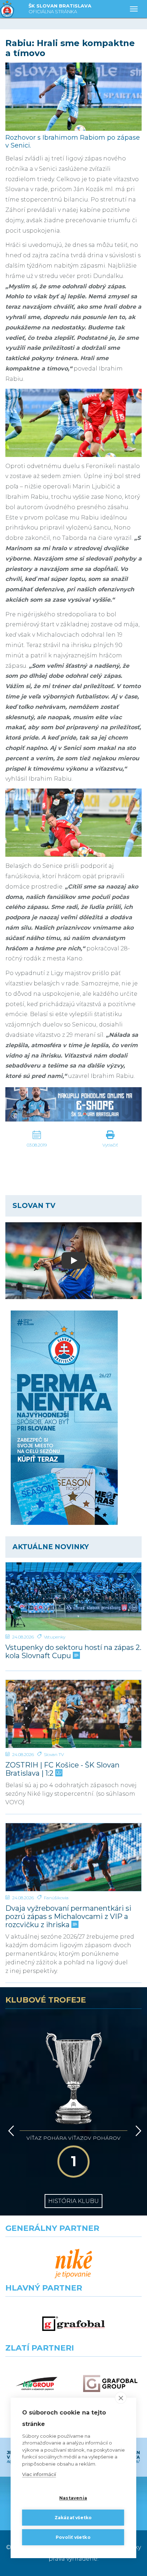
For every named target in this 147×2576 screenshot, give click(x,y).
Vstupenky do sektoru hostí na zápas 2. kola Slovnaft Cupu (73, 1652)
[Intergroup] (37, 2384)
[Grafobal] (73, 2324)
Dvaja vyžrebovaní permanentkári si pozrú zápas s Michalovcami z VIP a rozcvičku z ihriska (68, 1917)
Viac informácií (39, 2474)
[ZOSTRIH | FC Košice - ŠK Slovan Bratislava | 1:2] (73, 1714)
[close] (121, 2398)
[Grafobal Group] (110, 2384)
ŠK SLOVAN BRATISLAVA (60, 9)
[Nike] (73, 2264)
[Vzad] (10, 2131)
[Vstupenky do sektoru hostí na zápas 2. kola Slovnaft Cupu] (73, 1596)
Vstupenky (55, 1637)
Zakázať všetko (73, 2518)
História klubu (73, 2201)
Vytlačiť (110, 1145)
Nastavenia (73, 2498)
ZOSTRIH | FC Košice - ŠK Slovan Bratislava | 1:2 (62, 1769)
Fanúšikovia (56, 1898)
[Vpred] (137, 2131)
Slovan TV (54, 1754)
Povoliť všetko (73, 2537)
